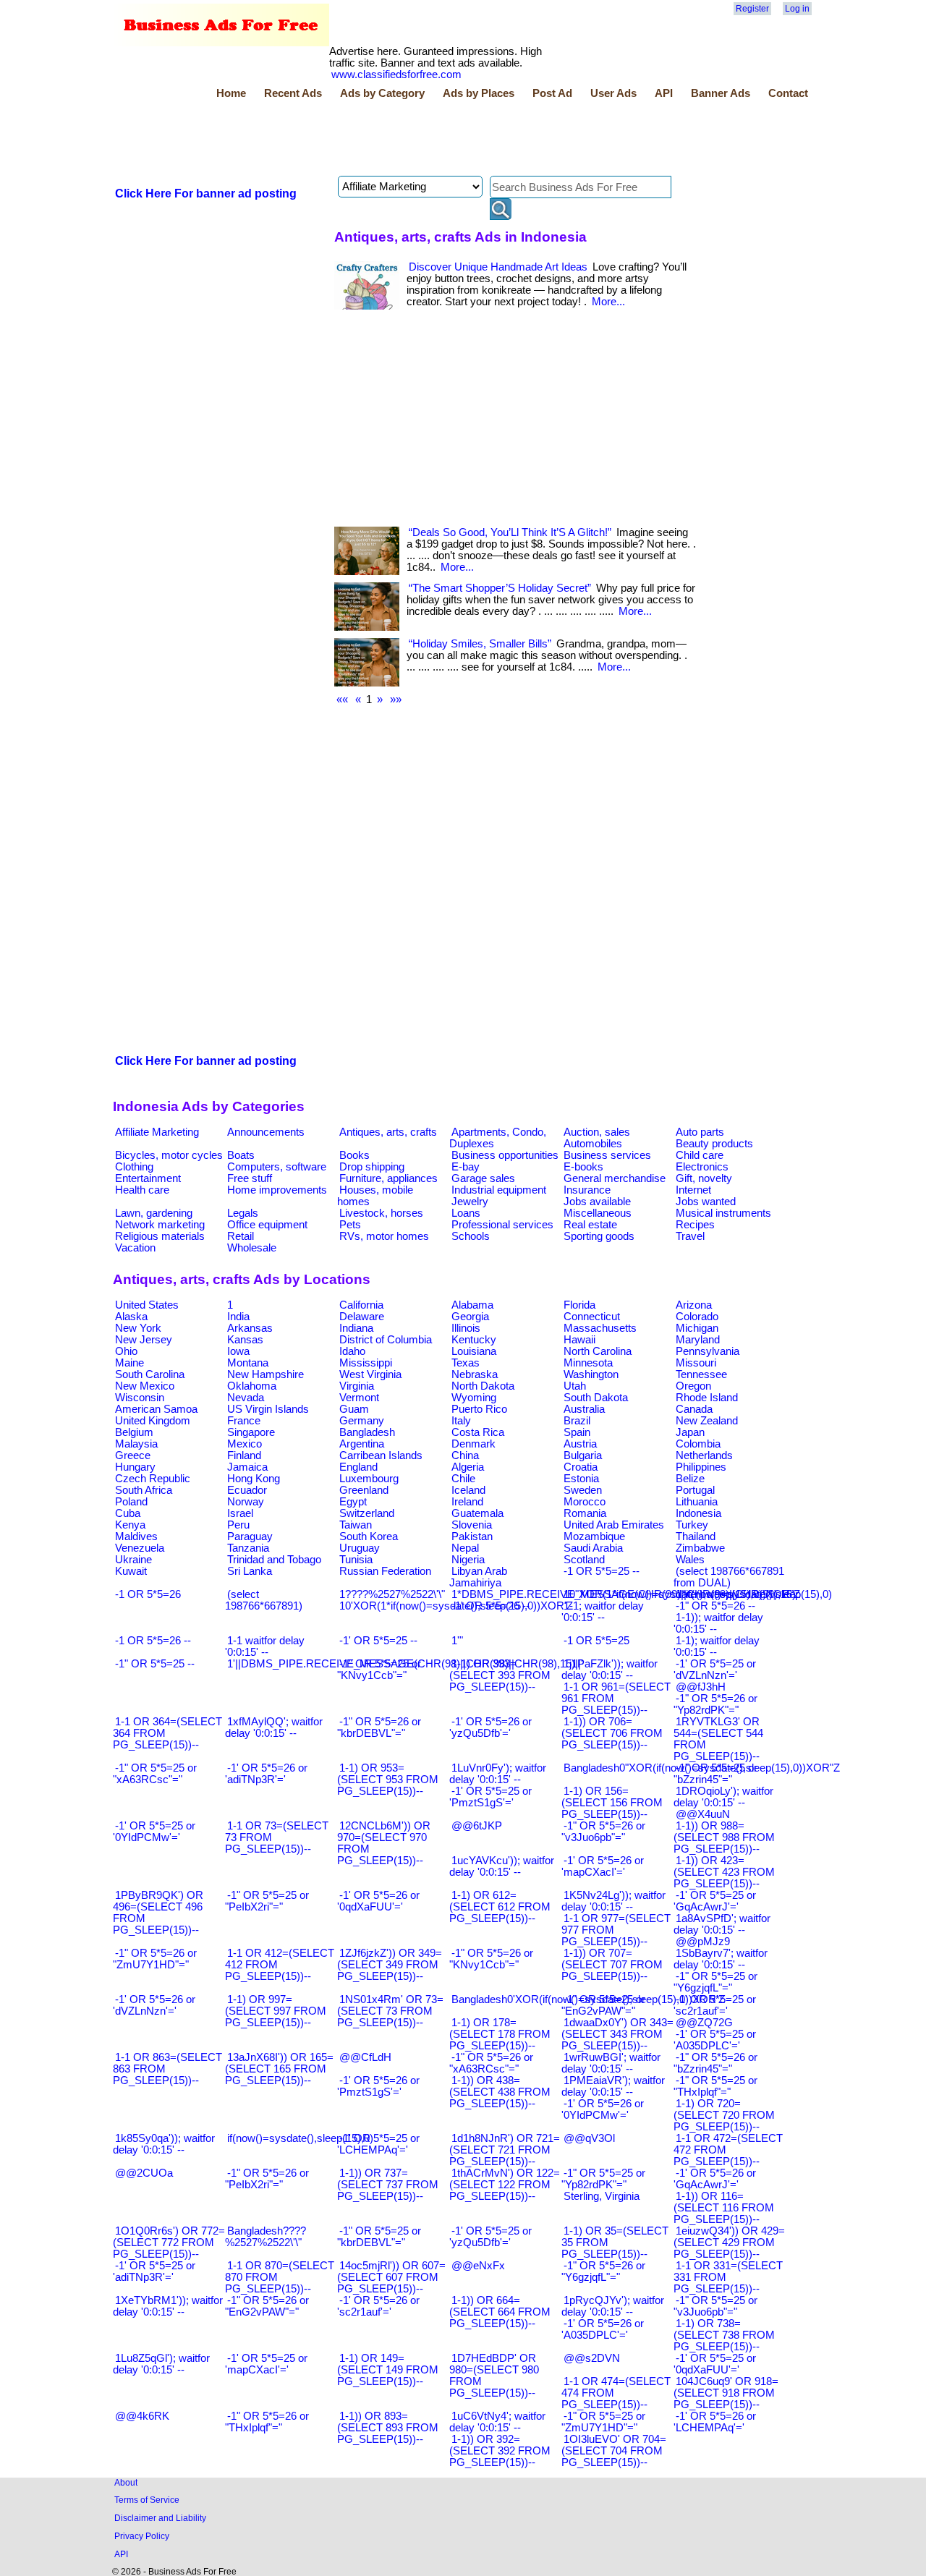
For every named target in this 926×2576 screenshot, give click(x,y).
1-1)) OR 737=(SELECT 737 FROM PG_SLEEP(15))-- (388, 2185)
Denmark (473, 1444)
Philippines (701, 1467)
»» (396, 700)
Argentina (362, 1444)
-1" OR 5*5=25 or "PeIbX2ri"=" (267, 1901)
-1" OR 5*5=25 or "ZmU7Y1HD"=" (603, 2422)
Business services (607, 1155)
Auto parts (700, 1132)
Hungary (135, 1467)
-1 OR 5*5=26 (148, 1594)
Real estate (590, 1225)
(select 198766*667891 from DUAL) (729, 1577)
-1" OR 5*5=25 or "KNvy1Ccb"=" (379, 1670)
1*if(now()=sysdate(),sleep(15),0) (754, 1594)
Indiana (356, 1328)
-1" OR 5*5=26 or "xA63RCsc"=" (491, 2063)
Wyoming (474, 1398)
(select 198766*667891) (264, 1600)
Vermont (359, 1398)
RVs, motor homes (384, 1236)
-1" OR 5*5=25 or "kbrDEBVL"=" (379, 2237)
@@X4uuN (703, 1814)
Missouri (696, 1363)
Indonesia (698, 1513)
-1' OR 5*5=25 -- (378, 1641)
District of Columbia (386, 1340)
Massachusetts (600, 1328)
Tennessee (701, 1374)
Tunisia (356, 1560)
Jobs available (597, 1202)
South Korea (369, 1536)
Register (752, 9)
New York (138, 1328)
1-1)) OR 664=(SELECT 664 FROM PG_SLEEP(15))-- (500, 2312)
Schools (471, 1236)
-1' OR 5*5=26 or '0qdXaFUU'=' (378, 1901)
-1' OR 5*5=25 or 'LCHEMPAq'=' (378, 2144)
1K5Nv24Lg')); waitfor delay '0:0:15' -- (613, 1901)
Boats (241, 1155)
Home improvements (277, 1190)
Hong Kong (254, 1479)
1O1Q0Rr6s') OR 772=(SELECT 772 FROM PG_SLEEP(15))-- (169, 2243)
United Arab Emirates (614, 1525)
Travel (690, 1236)
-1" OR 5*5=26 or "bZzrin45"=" (715, 2063)
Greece (133, 1455)
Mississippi (366, 1363)
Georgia (470, 1317)
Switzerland (367, 1513)
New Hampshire (266, 1374)
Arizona (694, 1305)
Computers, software (277, 1167)
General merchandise (615, 1178)
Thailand (696, 1536)
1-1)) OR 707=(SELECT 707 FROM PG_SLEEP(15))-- (612, 1965)
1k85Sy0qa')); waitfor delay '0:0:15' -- (164, 2144)
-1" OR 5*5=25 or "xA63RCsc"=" (155, 1774)
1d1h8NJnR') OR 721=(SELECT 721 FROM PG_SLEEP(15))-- (505, 2150)
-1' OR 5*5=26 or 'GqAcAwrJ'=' (715, 2179)
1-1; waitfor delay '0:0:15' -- (603, 1612)
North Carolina (598, 1351)
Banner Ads (721, 93)
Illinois (466, 1328)
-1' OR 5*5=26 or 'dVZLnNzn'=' (154, 2005)
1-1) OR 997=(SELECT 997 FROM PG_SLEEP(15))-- (276, 2011)
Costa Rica (478, 1432)
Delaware (362, 1317)
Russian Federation (385, 1571)
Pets (350, 1225)
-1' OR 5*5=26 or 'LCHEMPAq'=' (715, 2422)
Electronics (702, 1167)
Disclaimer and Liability (160, 2518)
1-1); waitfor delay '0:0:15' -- (717, 1646)
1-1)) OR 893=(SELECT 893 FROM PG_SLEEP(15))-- (388, 2428)
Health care (142, 1190)
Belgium (134, 1432)
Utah (575, 1386)
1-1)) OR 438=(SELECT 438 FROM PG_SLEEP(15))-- (500, 2092)
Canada (694, 1409)
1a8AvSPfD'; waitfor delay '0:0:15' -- (722, 1924)
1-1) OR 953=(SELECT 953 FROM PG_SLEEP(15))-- (388, 1780)
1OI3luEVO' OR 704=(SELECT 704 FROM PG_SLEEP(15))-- (614, 2451)
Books (354, 1155)
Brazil (577, 1421)
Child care (700, 1155)
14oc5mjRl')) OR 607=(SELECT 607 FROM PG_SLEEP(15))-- (391, 2277)
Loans (466, 1213)
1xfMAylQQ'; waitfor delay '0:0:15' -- (274, 1727)
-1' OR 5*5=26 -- (490, 1606)
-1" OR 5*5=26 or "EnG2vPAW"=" (267, 2306)
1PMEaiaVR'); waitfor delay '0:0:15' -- (613, 2086)
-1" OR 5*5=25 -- (155, 1664)
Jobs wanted (706, 1202)
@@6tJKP (477, 1826)
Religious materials (160, 1236)
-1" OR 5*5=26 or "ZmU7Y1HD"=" (155, 1959)
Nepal (465, 1548)
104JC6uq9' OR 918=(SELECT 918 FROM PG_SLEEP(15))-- (726, 2393)
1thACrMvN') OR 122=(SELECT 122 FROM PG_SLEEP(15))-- (505, 2185)
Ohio (126, 1351)
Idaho (352, 1351)
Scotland (584, 1560)
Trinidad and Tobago (274, 1560)
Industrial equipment (499, 1190)
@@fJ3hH (701, 1687)
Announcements (266, 1132)
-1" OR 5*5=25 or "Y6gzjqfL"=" (715, 1982)
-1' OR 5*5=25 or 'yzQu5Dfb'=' (490, 2237)
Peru (238, 1525)
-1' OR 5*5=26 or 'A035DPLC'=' (603, 2329)
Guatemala (477, 1513)
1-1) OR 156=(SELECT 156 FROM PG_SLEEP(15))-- (612, 1803)
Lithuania (697, 1502)
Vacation (135, 1248)
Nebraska (475, 1374)
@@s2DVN (592, 2358)
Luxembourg (369, 1479)
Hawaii (579, 1340)
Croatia (581, 1467)
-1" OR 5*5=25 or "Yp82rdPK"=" (603, 2179)
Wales (690, 1560)
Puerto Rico (479, 1409)
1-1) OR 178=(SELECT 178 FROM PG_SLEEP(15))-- (500, 2034)
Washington (591, 1374)
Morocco (585, 1502)
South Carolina (150, 1374)
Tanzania (248, 1548)
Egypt (353, 1502)
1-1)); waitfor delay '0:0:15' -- (718, 1623)
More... (608, 302)
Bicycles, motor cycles (169, 1155)
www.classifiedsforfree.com (396, 75)
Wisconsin (140, 1398)
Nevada (246, 1398)
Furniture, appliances (388, 1178)
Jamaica (247, 1467)
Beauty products (714, 1144)
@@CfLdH (365, 2057)
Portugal (695, 1490)
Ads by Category (382, 93)
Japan (690, 1432)
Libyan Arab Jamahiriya (478, 1577)
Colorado (697, 1317)
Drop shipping (372, 1167)
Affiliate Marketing (157, 1132)
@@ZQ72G (704, 2023)
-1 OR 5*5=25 (596, 1641)
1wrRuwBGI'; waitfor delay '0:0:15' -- (611, 2063)
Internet (693, 1190)
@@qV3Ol (589, 2138)
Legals (243, 1213)
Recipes (695, 1225)
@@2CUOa (144, 2173)
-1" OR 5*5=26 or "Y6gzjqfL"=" (603, 2271)
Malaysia (136, 1444)
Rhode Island (707, 1398)
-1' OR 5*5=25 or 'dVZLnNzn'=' (715, 1670)
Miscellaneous (598, 1213)
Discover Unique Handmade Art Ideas (498, 267)
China (465, 1455)
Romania (585, 1513)
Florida (579, 1305)
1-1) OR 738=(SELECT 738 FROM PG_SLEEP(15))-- (724, 2335)
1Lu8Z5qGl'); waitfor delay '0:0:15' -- (161, 2364)
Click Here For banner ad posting (206, 194)
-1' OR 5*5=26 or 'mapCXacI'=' (603, 1866)
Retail (241, 1236)
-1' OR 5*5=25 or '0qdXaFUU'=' (715, 2364)
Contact (788, 93)
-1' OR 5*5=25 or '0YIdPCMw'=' (154, 1832)
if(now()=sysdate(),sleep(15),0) (300, 2138)
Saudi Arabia (593, 1548)
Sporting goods (599, 1236)
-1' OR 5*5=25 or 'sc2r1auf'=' (715, 2005)
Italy (461, 1421)
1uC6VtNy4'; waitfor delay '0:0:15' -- (497, 2422)
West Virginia (370, 1374)
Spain (577, 1432)
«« (342, 700)
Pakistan (472, 1536)
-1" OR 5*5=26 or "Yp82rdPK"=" (715, 1704)
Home (231, 93)
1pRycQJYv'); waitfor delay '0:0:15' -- (613, 2306)
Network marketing (160, 1225)
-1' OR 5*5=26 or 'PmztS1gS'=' (378, 2086)
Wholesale (252, 1248)
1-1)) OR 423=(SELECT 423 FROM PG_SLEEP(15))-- (724, 1872)
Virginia (357, 1386)
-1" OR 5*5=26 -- (715, 1606)
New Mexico (145, 1386)
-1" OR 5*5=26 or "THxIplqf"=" (267, 2422)
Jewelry (470, 1202)
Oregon (693, 1386)
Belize (690, 1479)
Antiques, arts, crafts (388, 1132)
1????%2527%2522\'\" (392, 1594)
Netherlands (704, 1455)
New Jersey (144, 1340)
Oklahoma (252, 1386)
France (244, 1421)
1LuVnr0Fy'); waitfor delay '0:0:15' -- (498, 1774)
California (361, 1305)
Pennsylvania (708, 1351)
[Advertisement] (376, 140)
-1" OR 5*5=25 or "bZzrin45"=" (715, 1774)
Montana (248, 1363)
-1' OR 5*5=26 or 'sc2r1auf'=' (378, 2306)
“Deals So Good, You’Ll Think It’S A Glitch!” (510, 532)
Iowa (238, 1351)
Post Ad (552, 93)
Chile (463, 1479)
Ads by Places (479, 93)
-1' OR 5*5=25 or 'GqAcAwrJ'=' (715, 1901)
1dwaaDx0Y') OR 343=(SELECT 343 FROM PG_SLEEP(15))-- (617, 2034)
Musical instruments (723, 1213)
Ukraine (133, 1560)
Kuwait (131, 1571)
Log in (797, 9)
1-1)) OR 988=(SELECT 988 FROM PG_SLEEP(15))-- (724, 1837)
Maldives (136, 1536)
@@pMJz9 (703, 1942)
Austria (580, 1444)
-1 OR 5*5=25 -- (602, 1571)
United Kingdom (153, 1421)
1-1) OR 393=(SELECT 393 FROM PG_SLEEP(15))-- (500, 1675)
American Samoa (156, 1409)
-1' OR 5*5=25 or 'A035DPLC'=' (715, 2040)
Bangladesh (367, 1432)
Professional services (502, 1225)
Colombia (698, 1444)
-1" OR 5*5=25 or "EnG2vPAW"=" (603, 2005)
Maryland (698, 1340)
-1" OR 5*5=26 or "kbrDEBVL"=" (379, 1727)
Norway (246, 1502)
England (358, 1467)
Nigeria (468, 1560)
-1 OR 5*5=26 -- (153, 1641)
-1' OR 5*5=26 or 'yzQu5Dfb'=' (490, 1727)
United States (147, 1305)
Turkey (692, 1525)
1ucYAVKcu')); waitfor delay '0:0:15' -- (502, 1866)
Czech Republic (153, 1479)
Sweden (583, 1490)
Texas (466, 1363)
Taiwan (356, 1525)
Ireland (467, 1502)
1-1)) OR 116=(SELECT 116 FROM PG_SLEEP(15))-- (724, 2208)
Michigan (697, 1328)
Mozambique (594, 1536)
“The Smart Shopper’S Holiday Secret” (500, 588)
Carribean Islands (381, 1455)
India (238, 1317)
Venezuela (140, 1548)
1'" (457, 1641)
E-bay (466, 1167)
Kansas (245, 1340)
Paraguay (250, 1536)
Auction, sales (597, 1132)
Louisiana (474, 1351)
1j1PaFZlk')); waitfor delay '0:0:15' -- (609, 1670)
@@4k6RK (142, 2416)
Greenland (364, 1490)
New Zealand (707, 1421)
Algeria (468, 1467)
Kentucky (474, 1340)
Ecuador (247, 1490)
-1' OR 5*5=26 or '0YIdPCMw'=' (603, 2109)
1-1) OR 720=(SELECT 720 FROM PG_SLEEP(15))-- (724, 2115)
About (126, 2482)
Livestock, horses (381, 1213)
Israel (240, 1513)
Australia (584, 1409)
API (664, 93)
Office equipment (267, 1225)
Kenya (130, 1525)
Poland (131, 1502)
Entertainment (148, 1178)
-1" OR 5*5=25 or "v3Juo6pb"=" (715, 2306)
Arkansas (250, 1328)
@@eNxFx (478, 2266)
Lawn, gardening (154, 1213)
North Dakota (483, 1386)
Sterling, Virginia (602, 2196)
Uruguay (360, 1548)
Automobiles (593, 1144)
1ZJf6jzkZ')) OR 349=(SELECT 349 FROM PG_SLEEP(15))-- (390, 1965)
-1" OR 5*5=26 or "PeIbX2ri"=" (267, 2179)
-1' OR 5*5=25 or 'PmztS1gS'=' (490, 1797)
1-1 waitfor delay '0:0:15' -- (265, 1646)
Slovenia (472, 1525)
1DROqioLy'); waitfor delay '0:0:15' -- (723, 1797)
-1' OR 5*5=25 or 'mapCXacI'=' (266, 2364)
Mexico (245, 1444)
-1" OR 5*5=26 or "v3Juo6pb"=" (603, 1832)
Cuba (128, 1513)
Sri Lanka (250, 1571)
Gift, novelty (704, 1178)
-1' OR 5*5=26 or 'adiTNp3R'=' (266, 1774)
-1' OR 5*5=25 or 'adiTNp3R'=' (154, 2271)
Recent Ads (293, 93)
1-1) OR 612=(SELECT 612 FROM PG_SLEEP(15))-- (500, 1907)
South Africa (144, 1490)
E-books (583, 1167)
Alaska (131, 1317)
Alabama (472, 1305)
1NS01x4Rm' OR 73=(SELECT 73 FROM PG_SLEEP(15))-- (390, 2011)
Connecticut (592, 1317)
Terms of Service (147, 2500)
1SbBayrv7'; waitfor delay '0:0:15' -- (721, 1959)
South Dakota (596, 1398)
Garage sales (483, 1178)
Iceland (468, 1490)
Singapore (251, 1432)
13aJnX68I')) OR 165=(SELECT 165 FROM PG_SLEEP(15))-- (279, 2069)
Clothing (134, 1167)
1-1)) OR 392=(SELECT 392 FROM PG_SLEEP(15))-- (500, 2451)
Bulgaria (583, 1455)
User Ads (613, 93)
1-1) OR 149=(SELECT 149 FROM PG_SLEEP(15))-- (388, 2370)
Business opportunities (505, 1155)
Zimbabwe (700, 1548)
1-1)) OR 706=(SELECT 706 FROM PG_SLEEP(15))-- (612, 1733)
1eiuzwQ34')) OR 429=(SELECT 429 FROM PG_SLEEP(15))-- (729, 2243)
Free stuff (250, 1178)
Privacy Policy (142, 2536)
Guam (354, 1409)
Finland (244, 1455)
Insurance (587, 1190)
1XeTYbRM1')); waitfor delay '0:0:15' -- (168, 2306)
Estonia (581, 1479)
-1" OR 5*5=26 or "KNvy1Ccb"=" (491, 1959)
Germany (362, 1421)
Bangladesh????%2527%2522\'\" (266, 2237)
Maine (129, 1363)
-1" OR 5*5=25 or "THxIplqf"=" (715, 2086)
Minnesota (588, 1363)
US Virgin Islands (268, 1409)
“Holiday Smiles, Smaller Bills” (480, 644)
